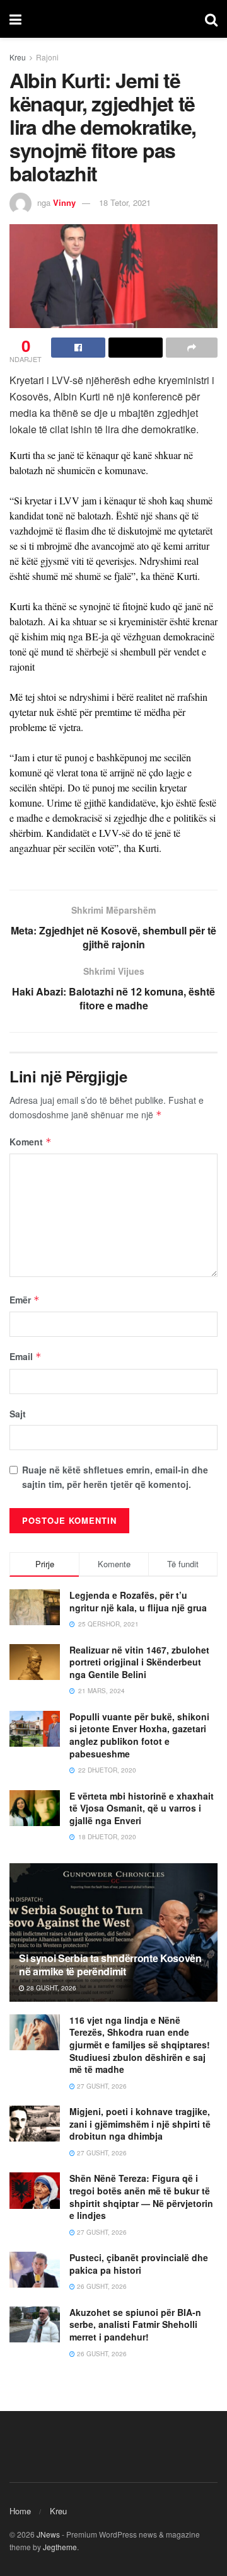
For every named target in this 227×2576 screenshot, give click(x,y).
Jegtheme (60, 2547)
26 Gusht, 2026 (101, 2286)
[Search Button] (211, 19)
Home (20, 2511)
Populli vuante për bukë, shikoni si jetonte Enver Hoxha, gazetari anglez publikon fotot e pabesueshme (139, 1735)
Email (26, 1356)
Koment (31, 1142)
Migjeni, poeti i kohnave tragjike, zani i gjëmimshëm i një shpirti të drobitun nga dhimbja (140, 2124)
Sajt (18, 1414)
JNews (48, 2534)
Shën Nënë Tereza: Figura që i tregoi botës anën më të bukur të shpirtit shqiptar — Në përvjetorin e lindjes (141, 2197)
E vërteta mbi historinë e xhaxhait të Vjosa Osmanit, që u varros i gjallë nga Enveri (142, 1808)
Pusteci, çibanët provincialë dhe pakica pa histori (139, 2264)
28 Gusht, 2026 (50, 1988)
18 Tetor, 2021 (125, 202)
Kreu (18, 57)
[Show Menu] (15, 19)
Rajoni (47, 57)
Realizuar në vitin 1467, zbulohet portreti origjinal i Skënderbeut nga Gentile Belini (139, 1662)
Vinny (64, 202)
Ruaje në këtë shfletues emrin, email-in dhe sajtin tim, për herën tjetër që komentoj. (115, 1477)
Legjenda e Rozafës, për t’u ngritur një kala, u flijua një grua (138, 1601)
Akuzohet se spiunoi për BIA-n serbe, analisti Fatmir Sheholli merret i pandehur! (135, 2324)
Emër (25, 1300)
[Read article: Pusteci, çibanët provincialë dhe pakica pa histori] (35, 2270)
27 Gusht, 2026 (101, 2086)
